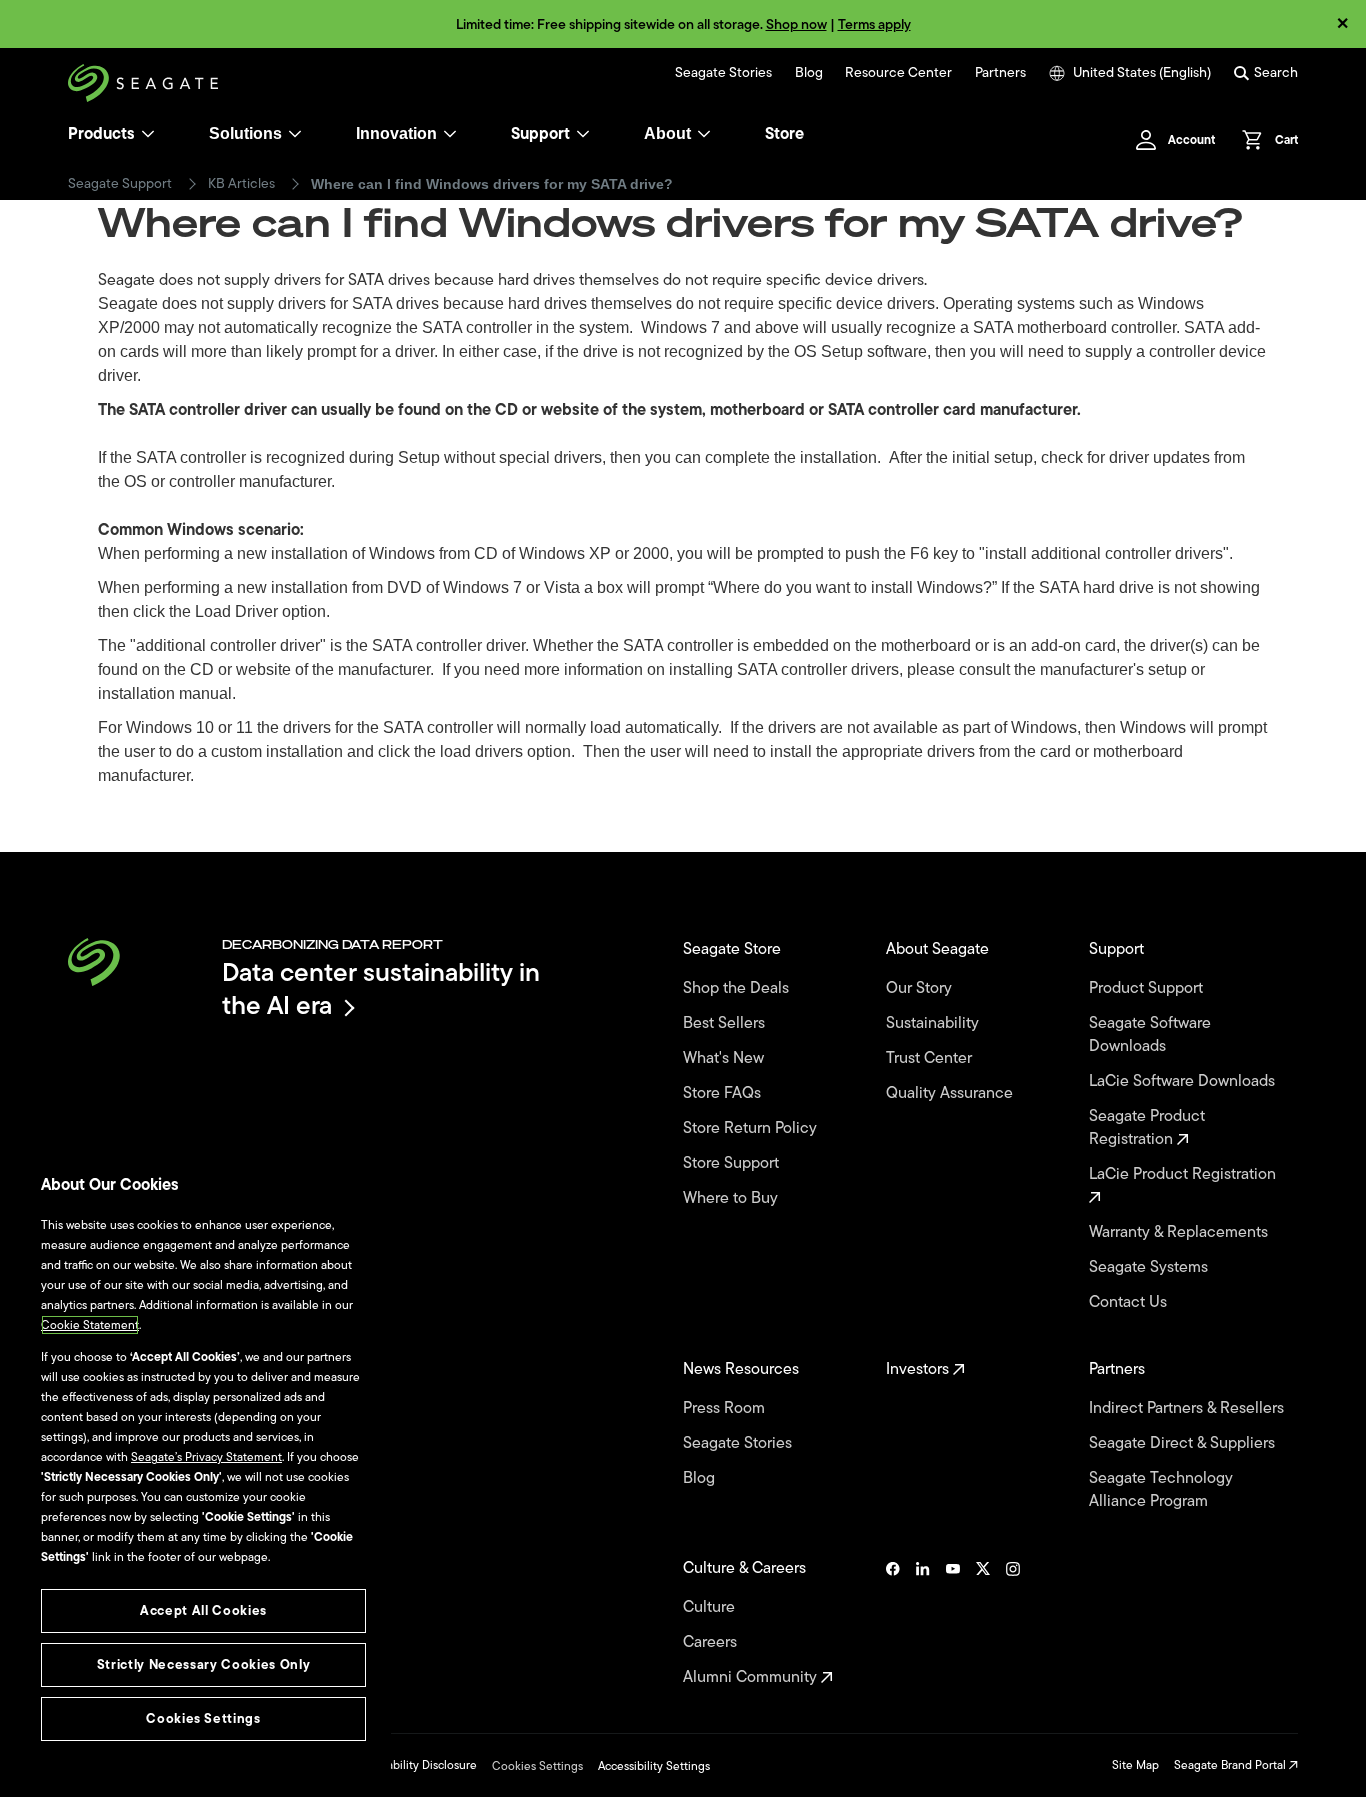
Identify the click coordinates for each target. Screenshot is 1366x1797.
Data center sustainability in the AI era (381, 988)
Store (784, 134)
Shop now (796, 24)
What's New (725, 1058)
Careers (712, 1642)
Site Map (1135, 1765)
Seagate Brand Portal (1231, 1765)
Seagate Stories (723, 73)
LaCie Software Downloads (1184, 1081)
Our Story (921, 988)
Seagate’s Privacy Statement (206, 1457)
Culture (711, 1607)
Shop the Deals (740, 988)
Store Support (733, 1163)
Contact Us (1130, 1302)
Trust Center (931, 1058)
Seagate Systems (1150, 1267)
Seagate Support (120, 184)
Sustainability (934, 1023)
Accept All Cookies (203, 1610)
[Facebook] (893, 1623)
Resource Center (898, 73)
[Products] (148, 134)
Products (101, 134)
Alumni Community (752, 1677)
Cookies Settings (537, 1766)
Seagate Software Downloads (1150, 1035)
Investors (919, 1369)
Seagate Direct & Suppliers (1184, 1443)
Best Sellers (726, 1023)
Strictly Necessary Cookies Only (203, 1664)
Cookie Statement (90, 1325)
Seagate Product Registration (1147, 1128)
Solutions (245, 133)
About (667, 133)
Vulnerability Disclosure (414, 1765)
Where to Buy (732, 1198)
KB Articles (241, 184)
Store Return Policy (752, 1128)
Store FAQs (724, 1093)
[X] (983, 1623)
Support (540, 134)
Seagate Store (734, 949)
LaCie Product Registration (1184, 1175)
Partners (1000, 73)
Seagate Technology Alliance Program (1161, 1490)
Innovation (396, 133)
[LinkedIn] (923, 1623)
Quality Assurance (951, 1093)
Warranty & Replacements (1180, 1232)
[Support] (583, 134)
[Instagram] (1013, 1623)
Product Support (1148, 988)
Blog (809, 73)
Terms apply (874, 24)
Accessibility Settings (654, 1766)
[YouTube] (953, 1623)
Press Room (726, 1408)
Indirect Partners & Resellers (1188, 1408)
